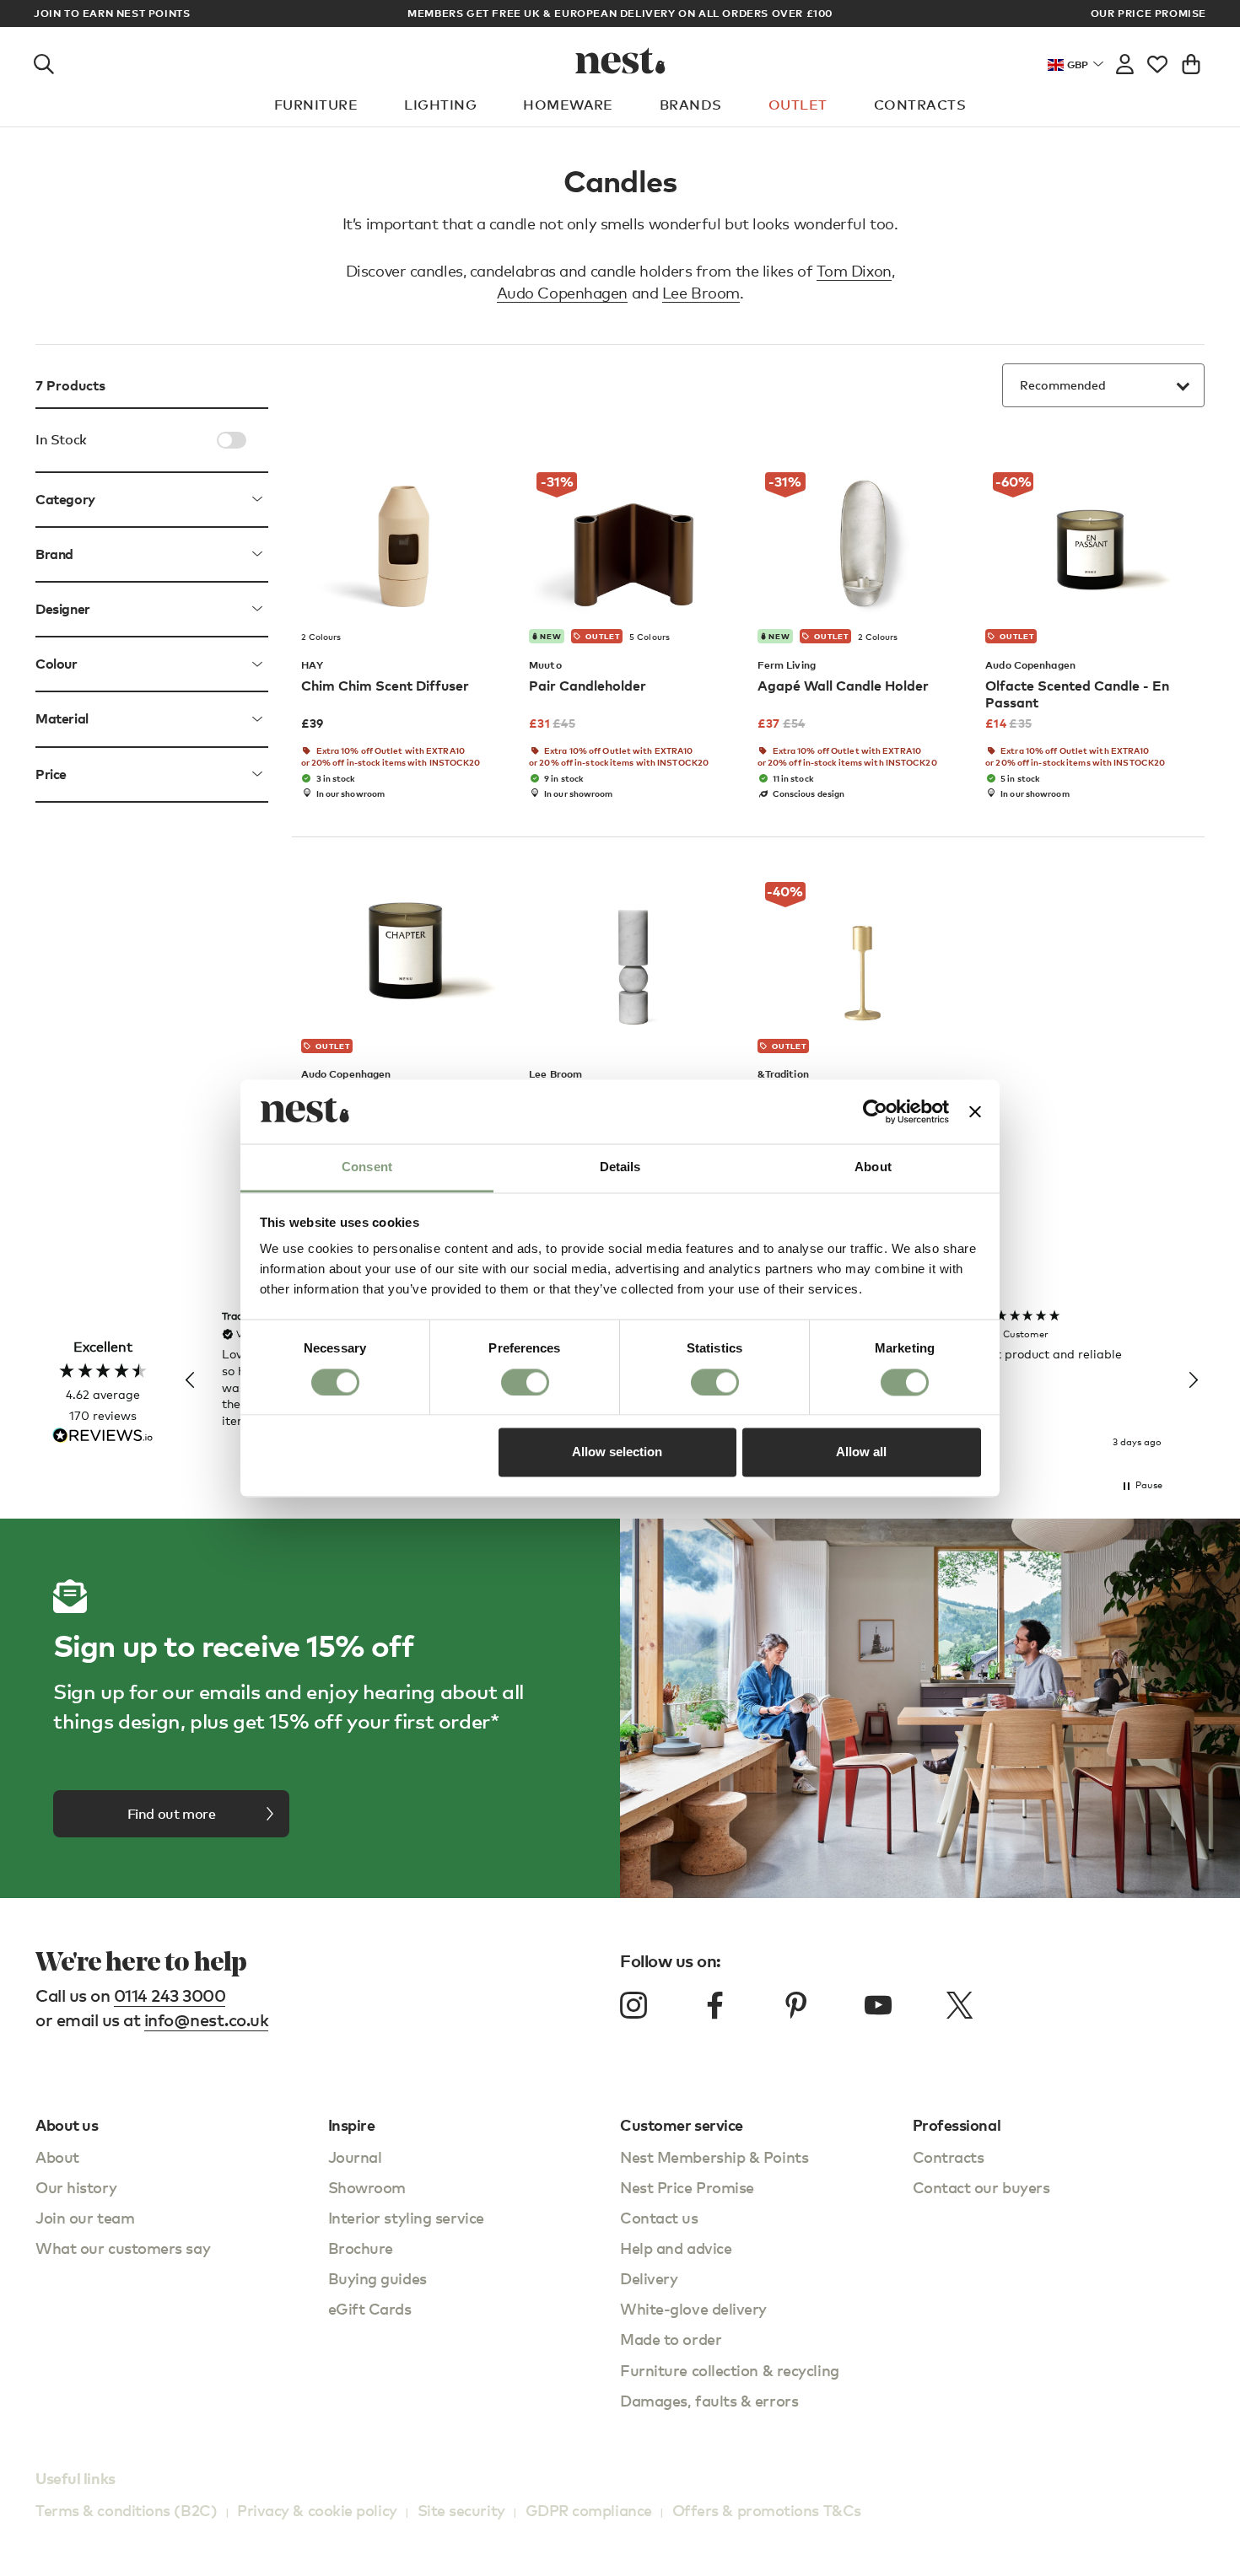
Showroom (367, 2187)
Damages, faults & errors (709, 2400)
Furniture (316, 105)
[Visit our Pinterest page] (796, 2005)
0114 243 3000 (170, 1995)
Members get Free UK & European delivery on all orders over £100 (620, 13)
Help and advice (676, 2248)
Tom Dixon (854, 271)
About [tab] (873, 1167)
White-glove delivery (693, 2308)
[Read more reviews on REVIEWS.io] (103, 1437)
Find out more (172, 1814)
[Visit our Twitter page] (959, 2005)
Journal (355, 2157)
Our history (76, 2187)
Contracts (920, 105)
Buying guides (377, 2278)
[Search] (44, 61)
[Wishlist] (1157, 61)
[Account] (1125, 61)
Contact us (659, 2217)
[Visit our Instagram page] (633, 2005)
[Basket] (1191, 61)
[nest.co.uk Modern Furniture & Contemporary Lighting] (620, 61)
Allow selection (617, 1452)
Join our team (85, 2217)
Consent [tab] (367, 1167)
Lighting (440, 105)
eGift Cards (370, 2308)
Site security (461, 2510)
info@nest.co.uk (207, 2020)
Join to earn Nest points (112, 13)
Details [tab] (620, 1167)
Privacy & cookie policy (317, 2510)
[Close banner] (975, 1111)
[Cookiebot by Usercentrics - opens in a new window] (875, 1111)
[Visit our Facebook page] (715, 2005)
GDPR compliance (589, 2510)
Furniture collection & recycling (730, 2370)
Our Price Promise (1148, 13)
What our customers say (123, 2248)
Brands (691, 105)
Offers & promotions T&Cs (767, 2510)
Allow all (861, 1452)
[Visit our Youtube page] (878, 2005)
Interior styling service (406, 2217)
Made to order (671, 2339)
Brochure (361, 2248)
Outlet (798, 105)
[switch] (525, 1382)
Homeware (568, 105)
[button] (191, 1380)
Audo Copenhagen (562, 293)
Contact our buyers (981, 2187)
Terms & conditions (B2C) (126, 2510)
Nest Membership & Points (714, 2157)
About (57, 2157)
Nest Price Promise (687, 2187)
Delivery (649, 2278)
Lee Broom (701, 293)
